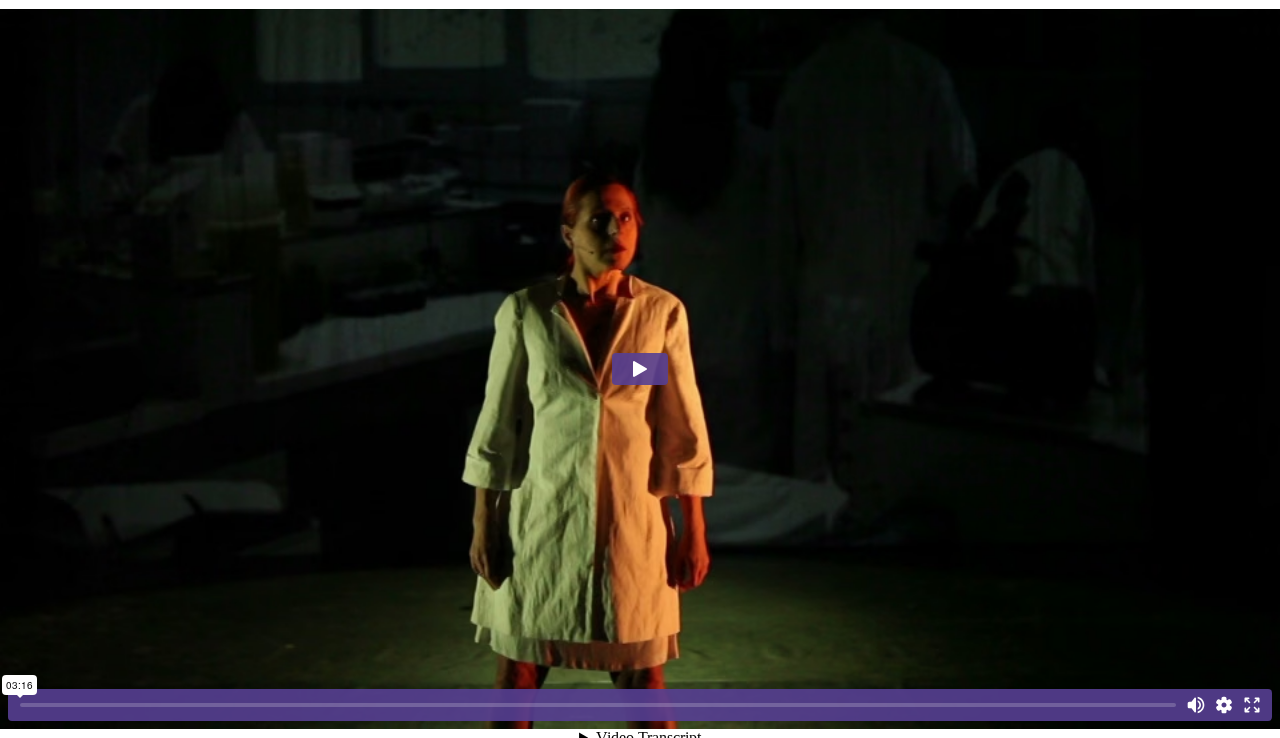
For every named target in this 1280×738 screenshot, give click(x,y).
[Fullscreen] (1252, 705)
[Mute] (1196, 705)
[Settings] (1224, 705)
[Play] (640, 369)
